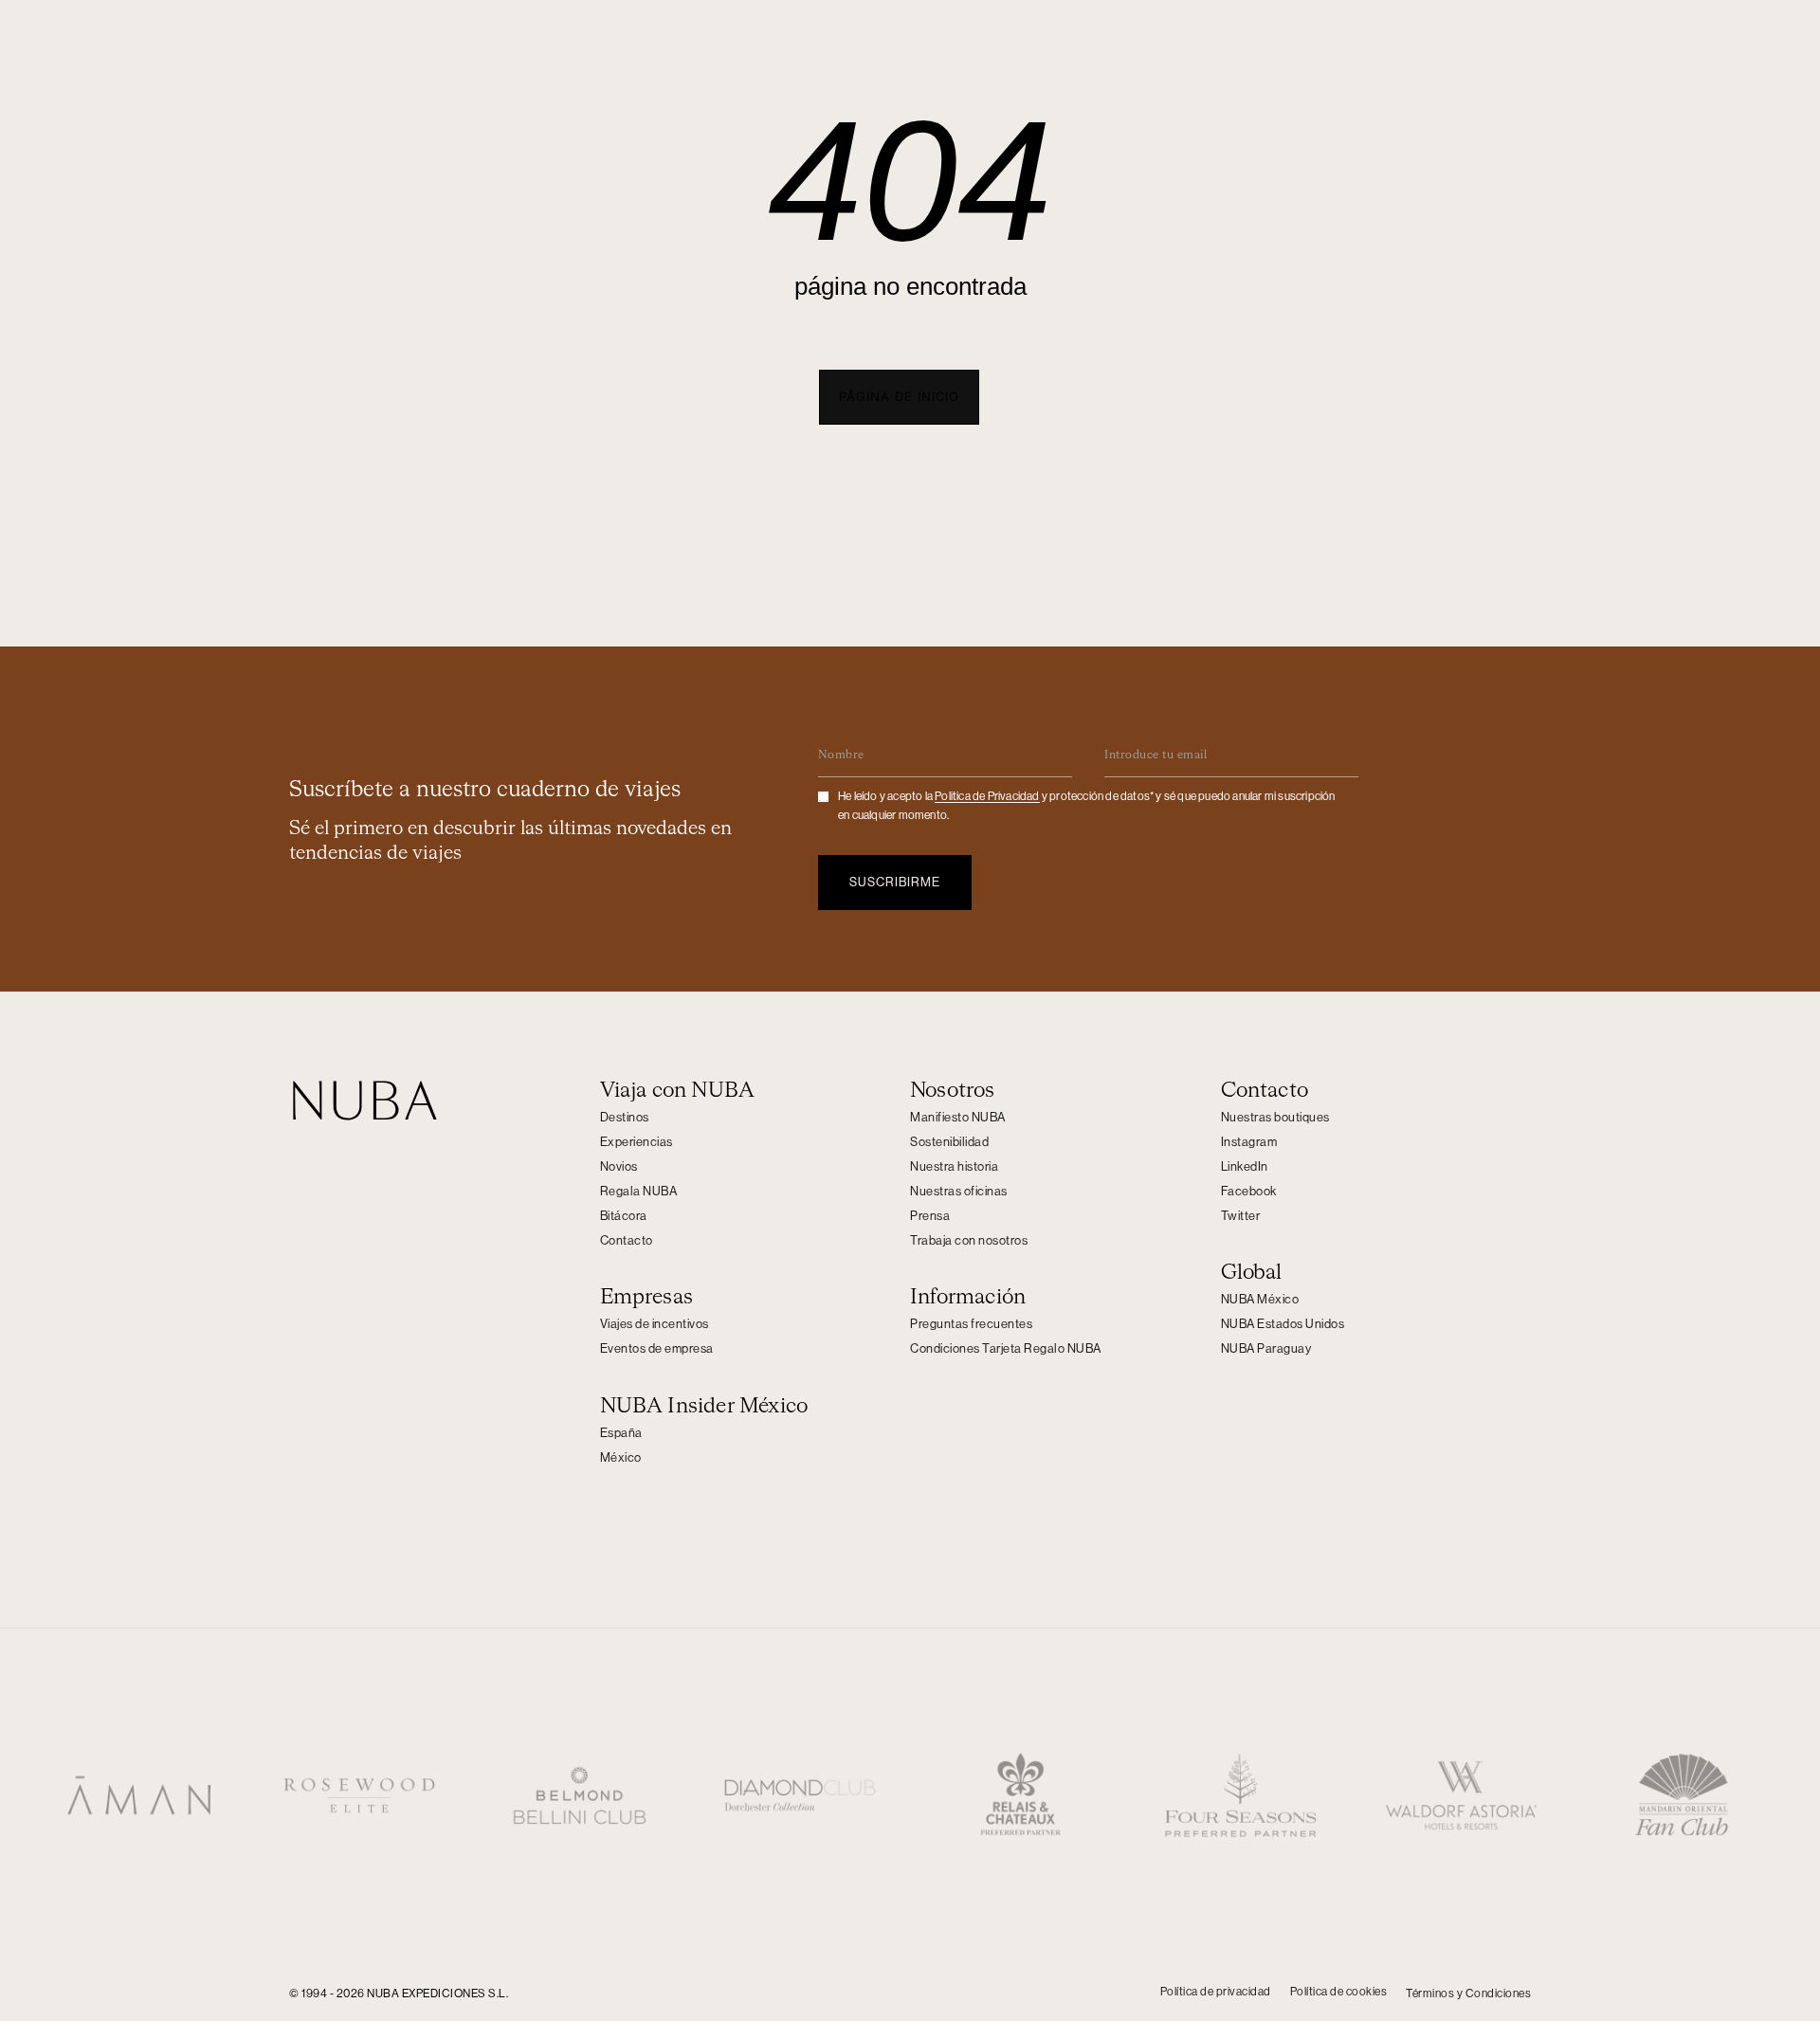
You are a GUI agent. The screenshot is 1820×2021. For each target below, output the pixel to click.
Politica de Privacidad (987, 796)
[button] (899, 397)
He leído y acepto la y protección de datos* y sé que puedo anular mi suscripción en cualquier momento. (1087, 806)
